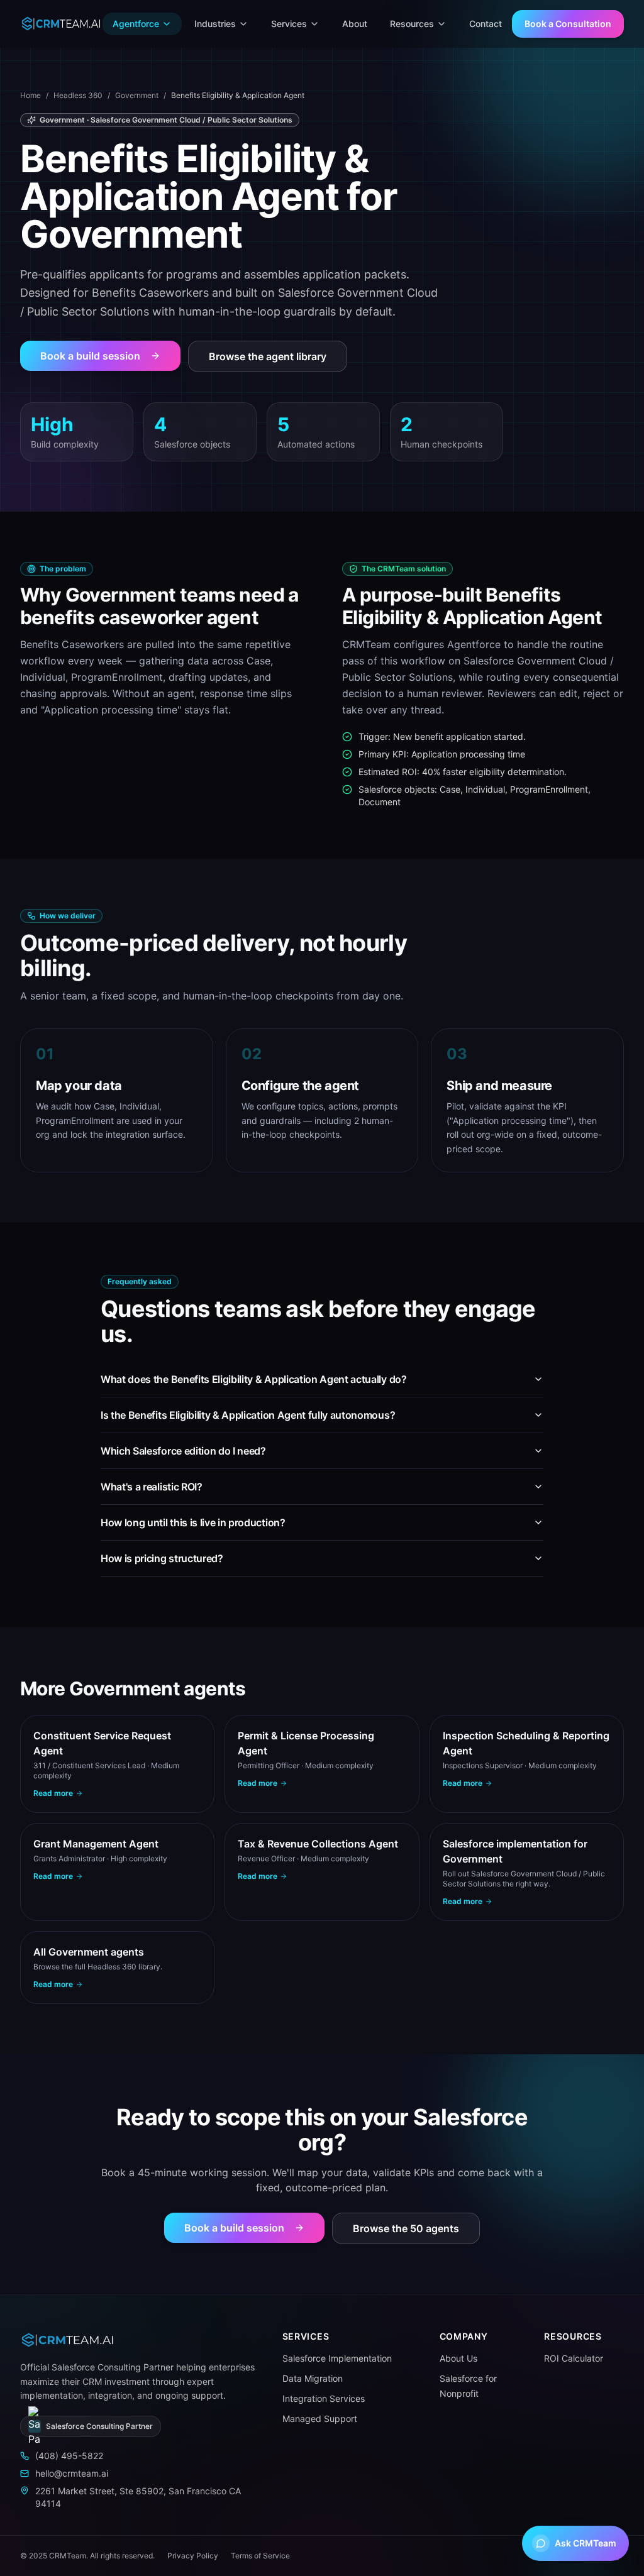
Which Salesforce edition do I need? (183, 1451)
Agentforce (136, 24)
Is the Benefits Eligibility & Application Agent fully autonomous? (248, 1415)
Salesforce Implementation (337, 2358)
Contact (486, 24)
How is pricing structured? (162, 1558)
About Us (458, 2358)
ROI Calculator (574, 2358)
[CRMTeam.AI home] (61, 24)
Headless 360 (78, 95)
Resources (412, 24)
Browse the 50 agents (406, 2228)
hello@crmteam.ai (72, 2473)
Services (289, 24)
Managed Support (320, 2419)
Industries (215, 24)
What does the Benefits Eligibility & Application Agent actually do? (254, 1379)
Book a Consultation (568, 24)
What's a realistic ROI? (152, 1487)
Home (31, 95)
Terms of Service (260, 2556)
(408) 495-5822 (69, 2456)
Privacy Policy (193, 2556)
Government (137, 95)
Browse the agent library (268, 356)
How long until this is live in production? (193, 1522)
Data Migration (313, 2378)
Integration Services (324, 2398)
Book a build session (90, 356)
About (355, 24)
